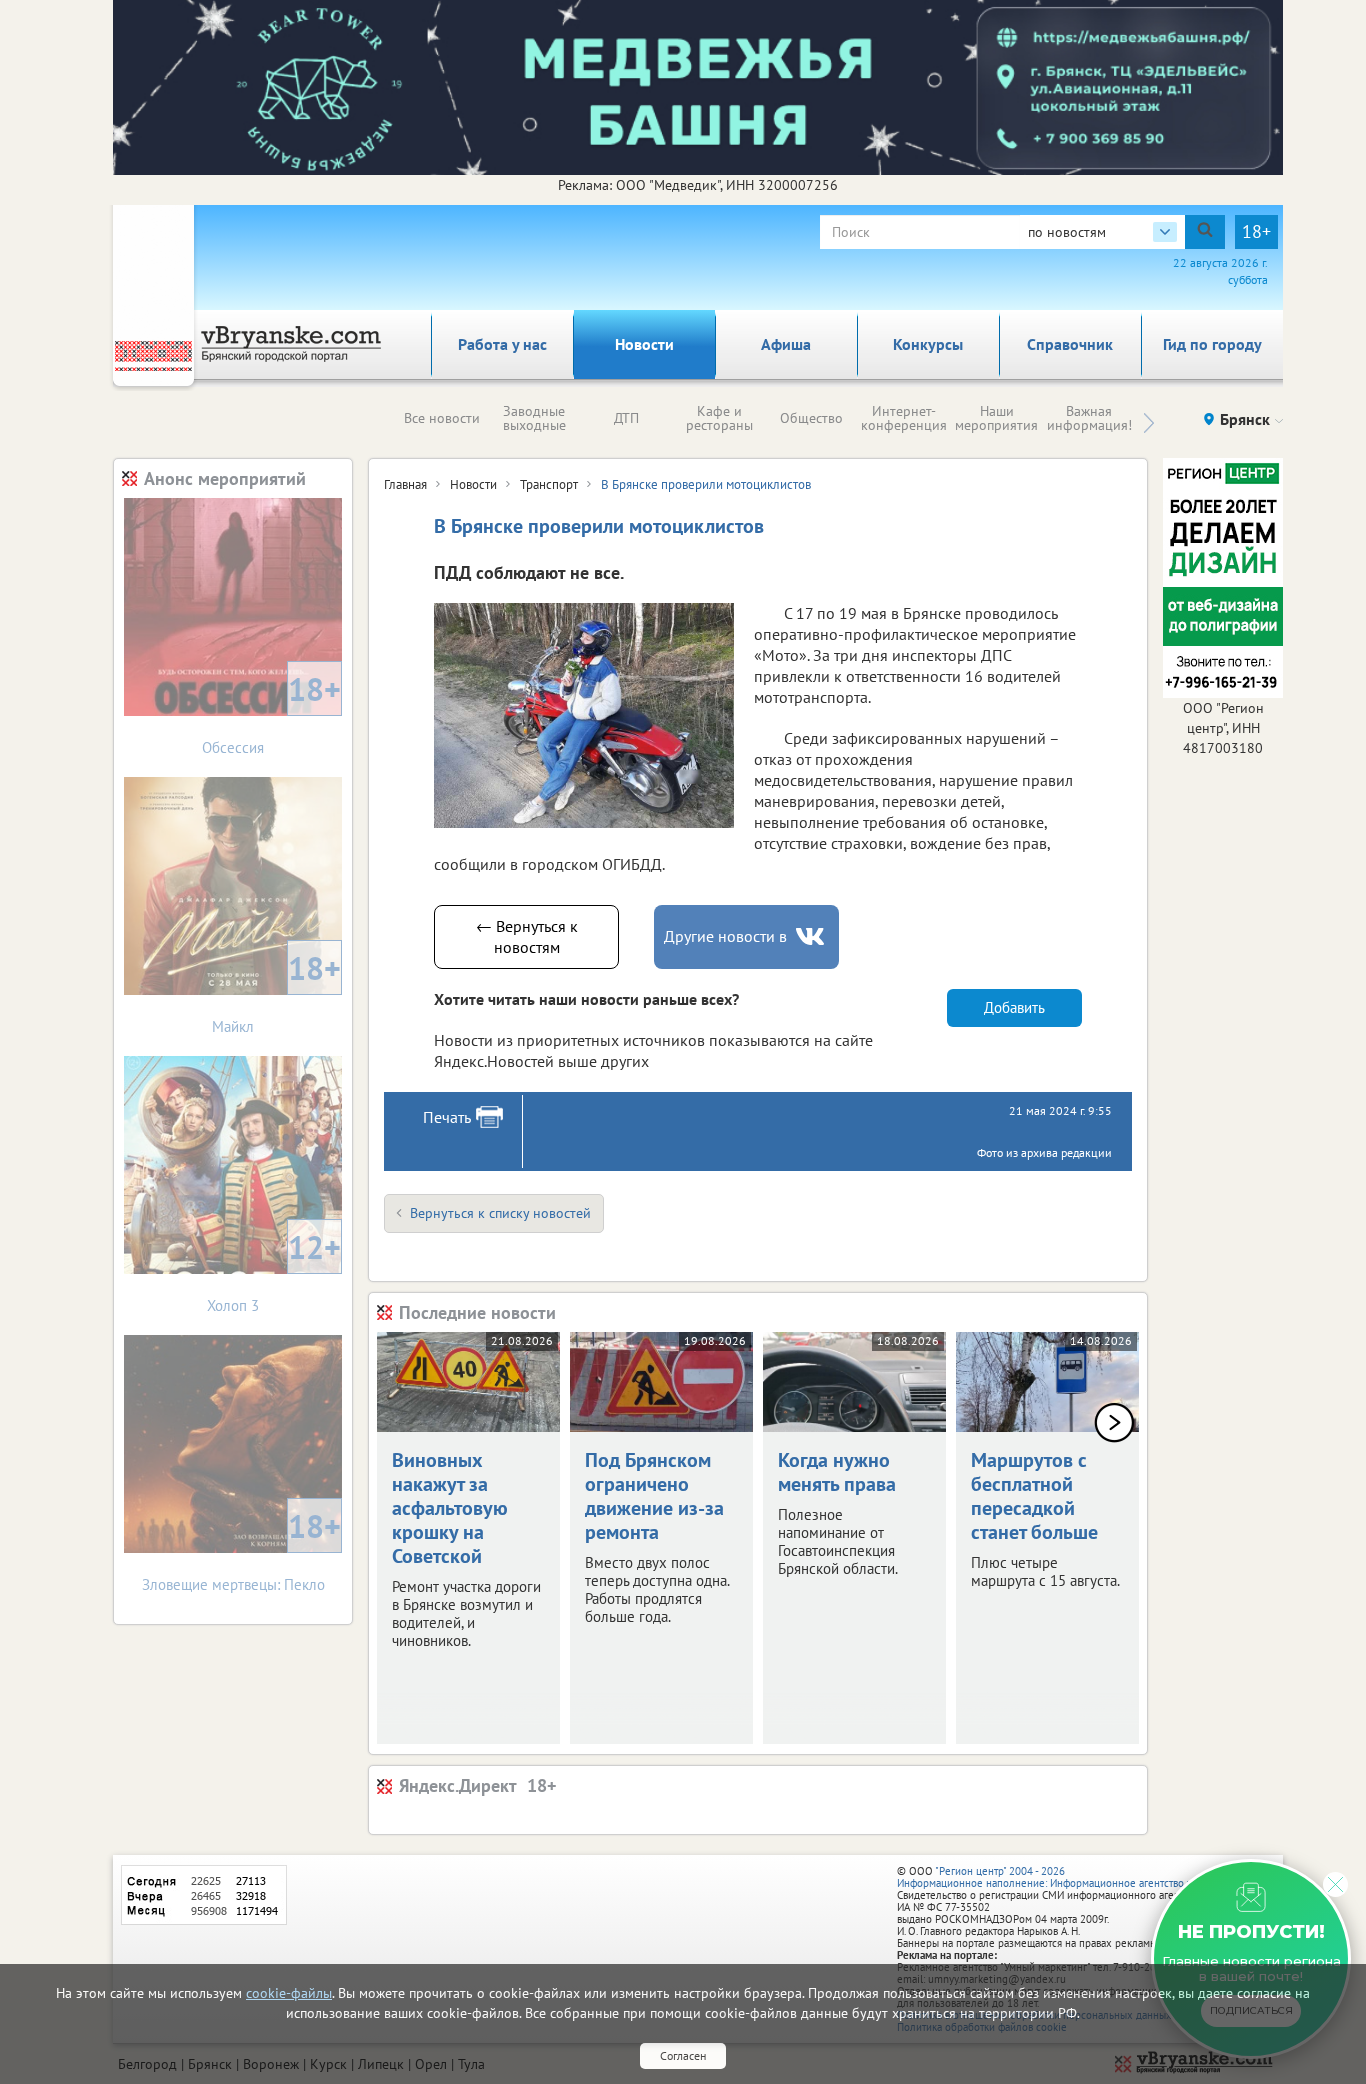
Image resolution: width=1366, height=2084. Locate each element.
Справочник (1070, 344)
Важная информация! (1089, 418)
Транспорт (549, 484)
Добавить (1014, 1007)
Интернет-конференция (904, 418)
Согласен (683, 2055)
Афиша (786, 344)
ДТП (626, 418)
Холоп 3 (274, 1270)
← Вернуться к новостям (527, 936)
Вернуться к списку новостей (500, 1213)
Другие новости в (725, 936)
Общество (811, 418)
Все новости (442, 418)
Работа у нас (502, 344)
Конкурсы (928, 344)
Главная (405, 484)
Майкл (276, 991)
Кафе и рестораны (719, 418)
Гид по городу (1212, 344)
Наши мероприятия (996, 418)
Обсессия (271, 712)
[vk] (812, 936)
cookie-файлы (289, 1993)
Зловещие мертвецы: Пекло (242, 1549)
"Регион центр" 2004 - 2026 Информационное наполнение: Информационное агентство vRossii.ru (1064, 1877)
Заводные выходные (534, 418)
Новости (644, 344)
